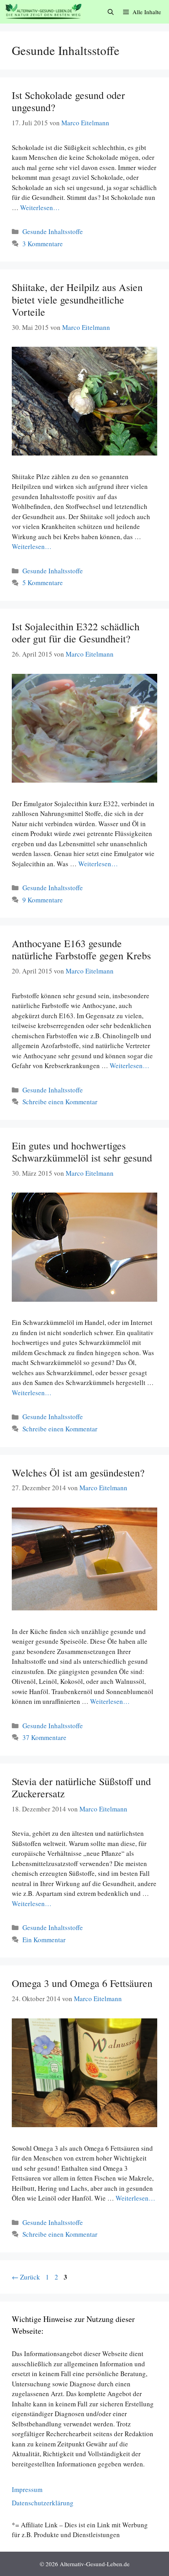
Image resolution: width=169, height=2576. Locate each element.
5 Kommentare (43, 583)
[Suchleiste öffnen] (111, 12)
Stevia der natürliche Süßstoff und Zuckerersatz (81, 1787)
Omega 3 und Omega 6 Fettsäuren (82, 1983)
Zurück (26, 2277)
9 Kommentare (43, 900)
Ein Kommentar (44, 1940)
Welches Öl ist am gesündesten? (78, 1473)
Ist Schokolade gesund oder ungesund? (68, 101)
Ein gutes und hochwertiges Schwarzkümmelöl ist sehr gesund (82, 1152)
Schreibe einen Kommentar (60, 1102)
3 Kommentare (43, 244)
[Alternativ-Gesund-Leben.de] (43, 12)
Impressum (27, 2489)
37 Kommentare (44, 1737)
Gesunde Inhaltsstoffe (53, 231)
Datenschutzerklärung (43, 2503)
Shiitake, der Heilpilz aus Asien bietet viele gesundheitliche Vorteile (77, 299)
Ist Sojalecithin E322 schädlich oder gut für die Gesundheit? (76, 632)
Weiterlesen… (40, 208)
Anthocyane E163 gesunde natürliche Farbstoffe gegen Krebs (81, 949)
